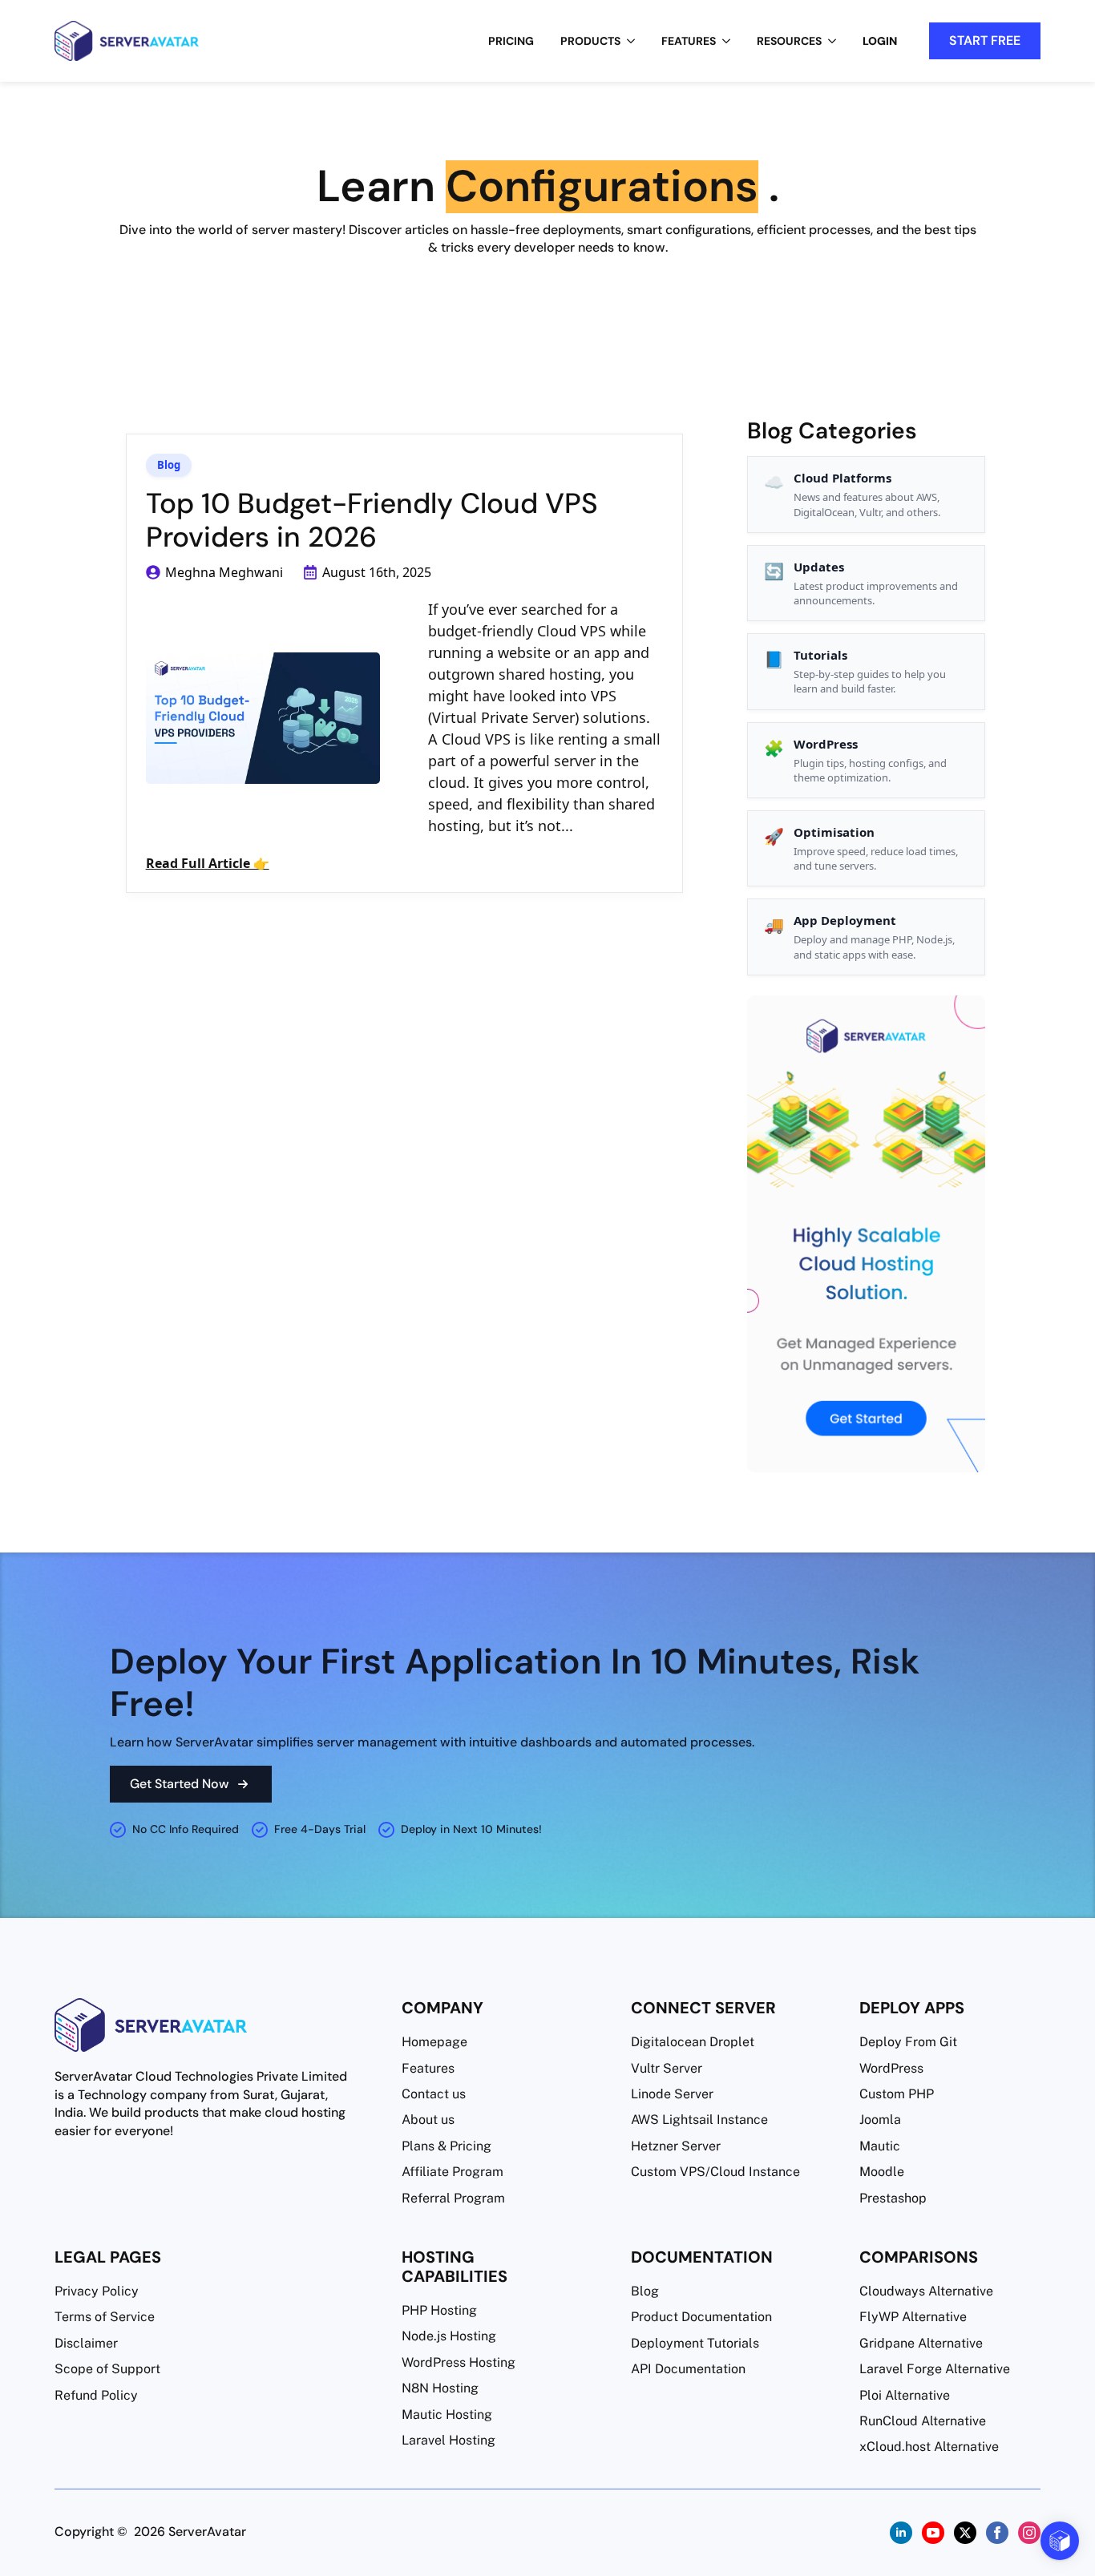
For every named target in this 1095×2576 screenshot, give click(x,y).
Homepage (434, 2042)
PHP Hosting (439, 2310)
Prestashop (893, 2198)
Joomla (880, 2120)
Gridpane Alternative (921, 2343)
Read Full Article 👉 (208, 863)
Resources (789, 41)
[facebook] (997, 2533)
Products (590, 41)
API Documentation (688, 2369)
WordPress (891, 2068)
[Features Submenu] (731, 41)
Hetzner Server (676, 2146)
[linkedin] (901, 2533)
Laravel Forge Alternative (935, 2369)
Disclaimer (86, 2343)
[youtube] (933, 2533)
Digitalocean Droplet (693, 2042)
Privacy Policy (97, 2291)
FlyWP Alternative (913, 2317)
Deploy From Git (908, 2042)
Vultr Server (667, 2068)
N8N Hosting (440, 2388)
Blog (169, 465)
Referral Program (453, 2198)
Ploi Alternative (905, 2395)
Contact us (434, 2094)
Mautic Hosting (447, 2414)
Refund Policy (96, 2395)
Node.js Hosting (449, 2336)
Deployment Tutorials (695, 2343)
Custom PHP (897, 2094)
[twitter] (965, 2533)
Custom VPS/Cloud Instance (715, 2172)
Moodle (882, 2172)
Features (689, 41)
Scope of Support (107, 2369)
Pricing (511, 41)
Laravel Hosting (449, 2440)
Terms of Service (105, 2317)
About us (428, 2120)
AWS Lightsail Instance (699, 2120)
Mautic (880, 2146)
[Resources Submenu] (837, 41)
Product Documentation (701, 2317)
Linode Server (672, 2094)
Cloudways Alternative (926, 2291)
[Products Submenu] (636, 41)
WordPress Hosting (459, 2362)
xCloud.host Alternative (929, 2447)
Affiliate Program (453, 2172)
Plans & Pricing (446, 2146)
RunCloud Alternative (923, 2421)
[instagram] (1029, 2533)
